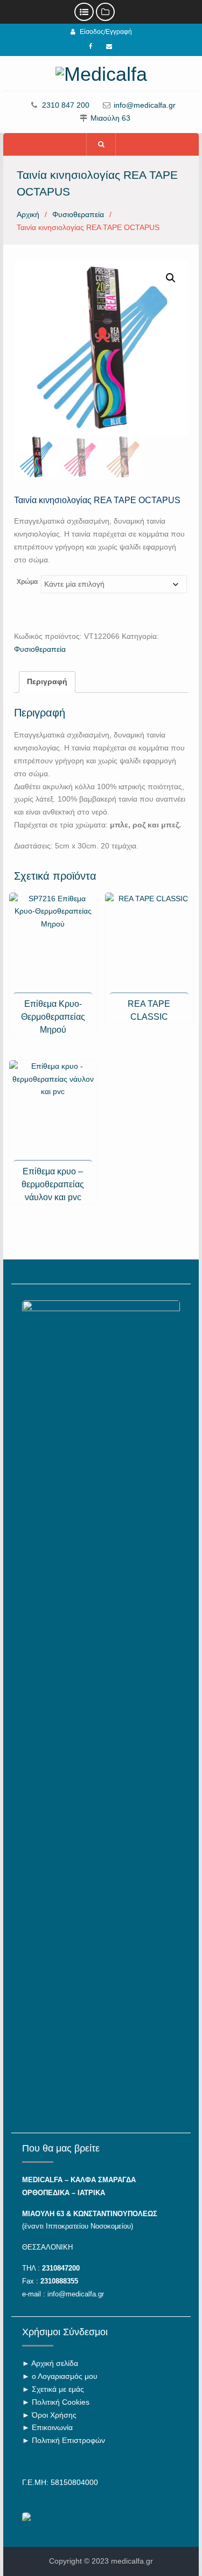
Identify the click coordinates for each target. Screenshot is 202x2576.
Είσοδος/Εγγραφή (106, 32)
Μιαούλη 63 (110, 118)
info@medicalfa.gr (145, 105)
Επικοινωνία (52, 2427)
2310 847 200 (66, 105)
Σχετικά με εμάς (58, 2389)
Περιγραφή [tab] (47, 681)
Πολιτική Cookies (61, 2402)
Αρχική (28, 214)
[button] (171, 278)
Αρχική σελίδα (55, 2363)
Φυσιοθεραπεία (78, 214)
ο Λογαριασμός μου (65, 2376)
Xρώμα (27, 582)
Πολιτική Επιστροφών (68, 2440)
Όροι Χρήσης (54, 2415)
